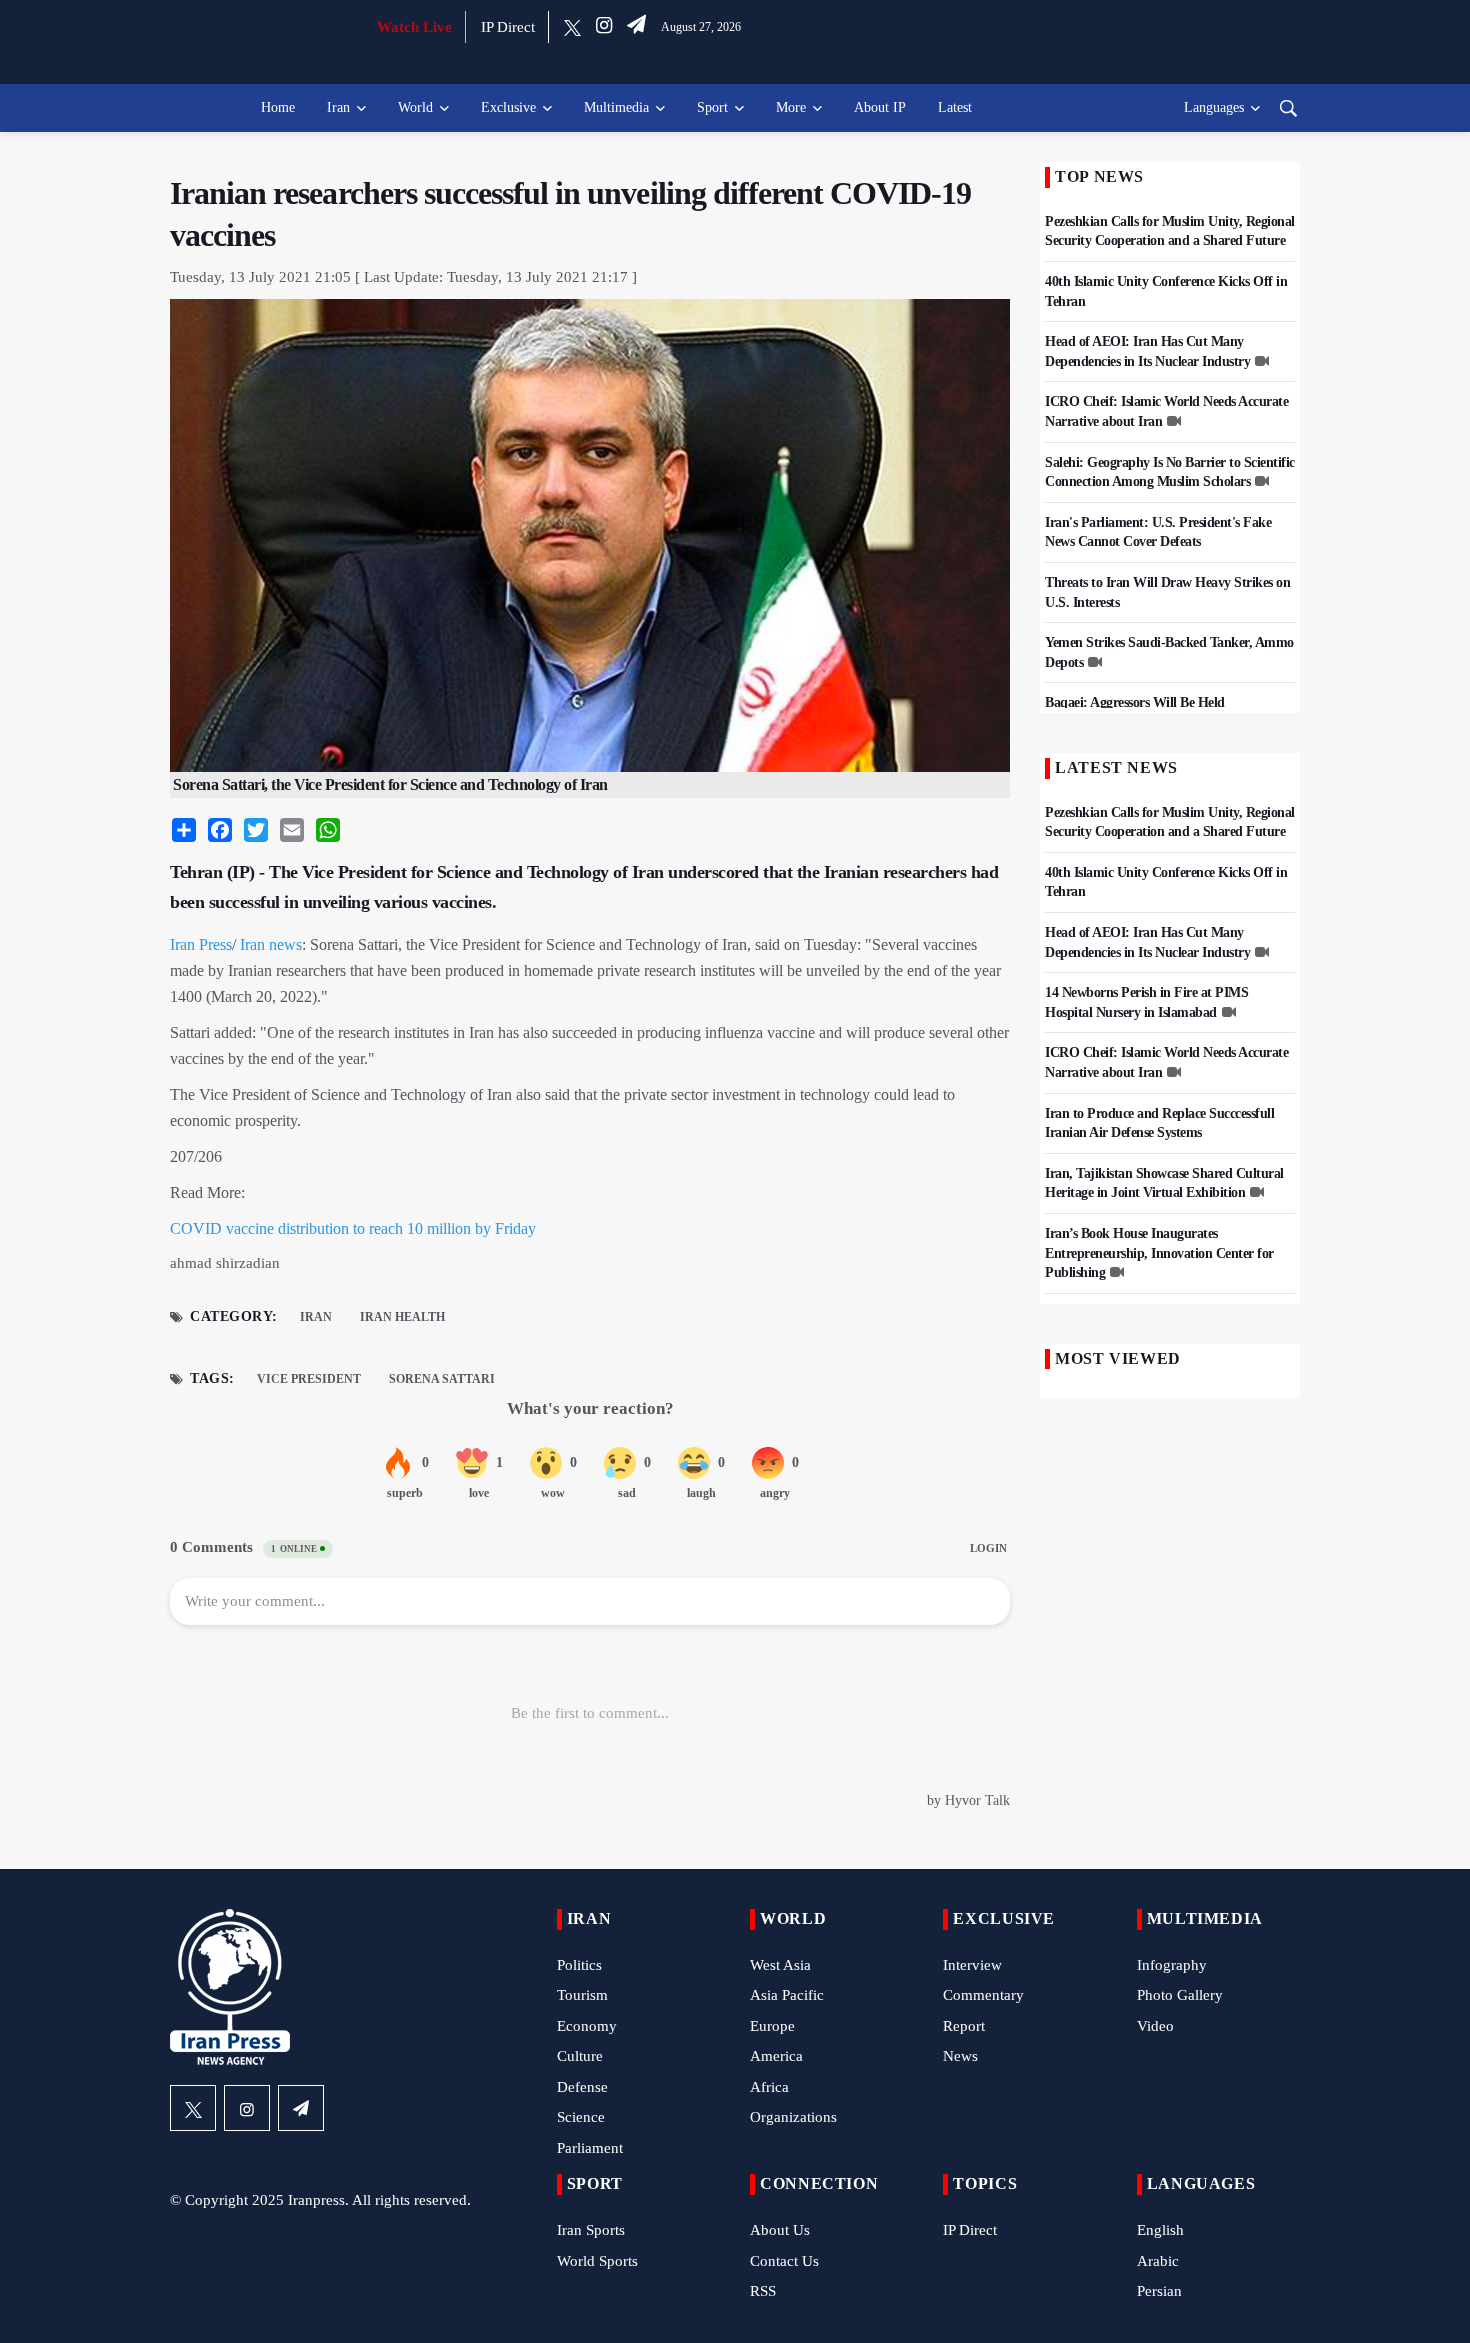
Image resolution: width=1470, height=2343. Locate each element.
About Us (780, 2230)
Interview (972, 1965)
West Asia (780, 1965)
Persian (1159, 2291)
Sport (712, 107)
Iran (338, 107)
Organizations (793, 2117)
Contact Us (784, 2261)
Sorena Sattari (442, 1379)
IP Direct (508, 27)
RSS (763, 2291)
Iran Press (201, 944)
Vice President (309, 1379)
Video (1155, 2026)
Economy (587, 2026)
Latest (955, 107)
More (791, 107)
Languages (1214, 107)
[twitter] (572, 27)
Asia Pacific (787, 1995)
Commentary (983, 1995)
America (776, 2056)
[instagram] (604, 27)
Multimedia (616, 107)
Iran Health (402, 1317)
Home (278, 107)
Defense (582, 2087)
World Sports (597, 2261)
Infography (1172, 1965)
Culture (580, 2056)
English (1160, 2230)
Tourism (582, 1995)
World (415, 107)
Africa (769, 2087)
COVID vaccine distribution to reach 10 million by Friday (353, 1228)
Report (964, 2026)
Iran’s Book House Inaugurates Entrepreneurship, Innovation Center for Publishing (1159, 1253)
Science (581, 2117)
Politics (579, 1965)
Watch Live (414, 27)
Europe (772, 2026)
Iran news (271, 944)
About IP (880, 107)
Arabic (1158, 2261)
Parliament (590, 2148)
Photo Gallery (1180, 1995)
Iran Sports (591, 2230)
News (960, 2056)
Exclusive (508, 107)
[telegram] (636, 27)
